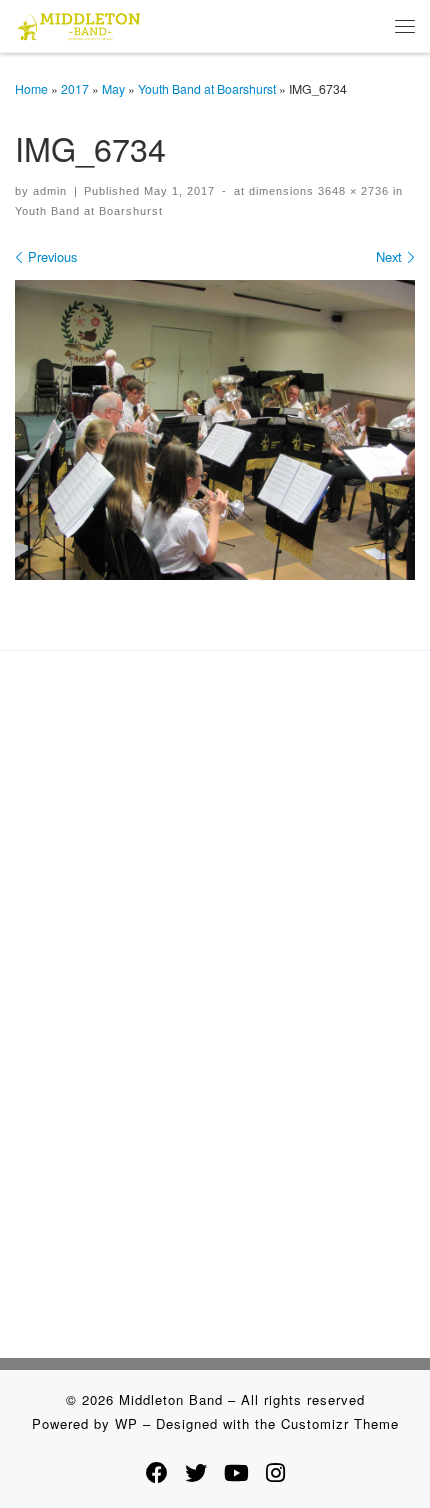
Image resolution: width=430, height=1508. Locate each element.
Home (31, 88)
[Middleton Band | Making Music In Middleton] (79, 23)
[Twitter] (196, 1472)
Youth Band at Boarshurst (207, 88)
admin (50, 191)
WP (126, 1423)
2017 (75, 88)
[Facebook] (157, 1472)
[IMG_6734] (215, 430)
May (113, 88)
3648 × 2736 (351, 191)
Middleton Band (171, 1399)
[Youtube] (236, 1472)
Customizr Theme (340, 1423)
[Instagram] (275, 1472)
